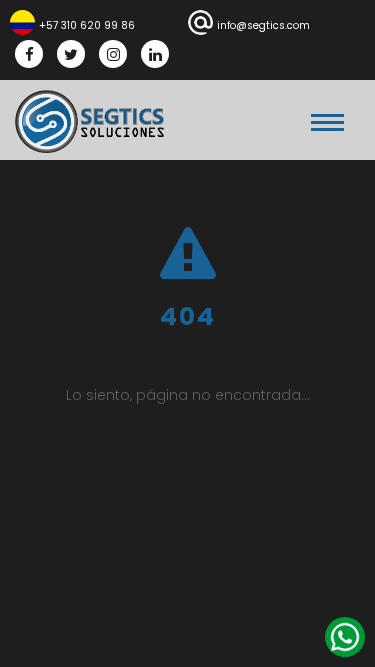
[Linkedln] (155, 54)
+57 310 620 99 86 (87, 25)
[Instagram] (113, 54)
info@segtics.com (263, 25)
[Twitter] (71, 54)
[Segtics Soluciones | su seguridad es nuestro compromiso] (90, 121)
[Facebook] (29, 54)
